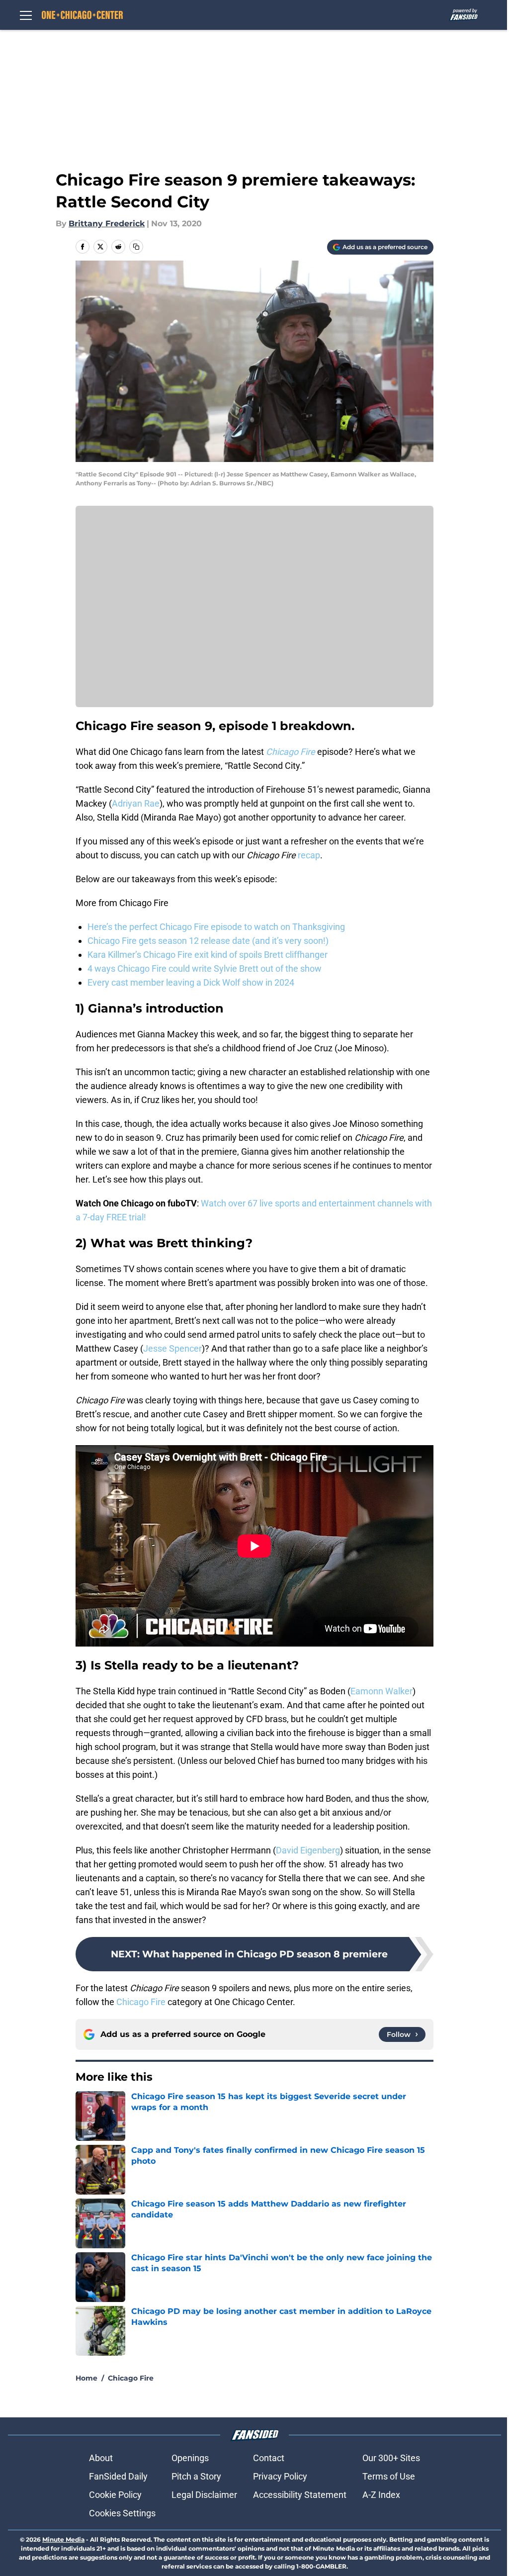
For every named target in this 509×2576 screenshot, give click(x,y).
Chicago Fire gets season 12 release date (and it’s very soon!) (208, 941)
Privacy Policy (280, 2476)
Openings (190, 2458)
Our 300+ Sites (391, 2458)
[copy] (136, 247)
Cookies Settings (122, 2513)
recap (309, 855)
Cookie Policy (115, 2495)
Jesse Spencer (172, 1348)
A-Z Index (381, 2495)
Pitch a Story (196, 2476)
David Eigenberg (308, 1850)
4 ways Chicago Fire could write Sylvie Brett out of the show (205, 968)
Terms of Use (389, 2476)
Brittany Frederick (107, 224)
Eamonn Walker (382, 1691)
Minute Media (63, 2539)
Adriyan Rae (136, 803)
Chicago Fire (141, 2002)
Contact (269, 2458)
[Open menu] (26, 15)
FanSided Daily (118, 2476)
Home (86, 2378)
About (101, 2458)
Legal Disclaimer (204, 2495)
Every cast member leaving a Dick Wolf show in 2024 (191, 982)
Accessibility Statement (300, 2495)
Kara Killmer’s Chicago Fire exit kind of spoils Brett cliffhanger (208, 955)
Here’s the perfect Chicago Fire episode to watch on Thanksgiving (216, 927)
